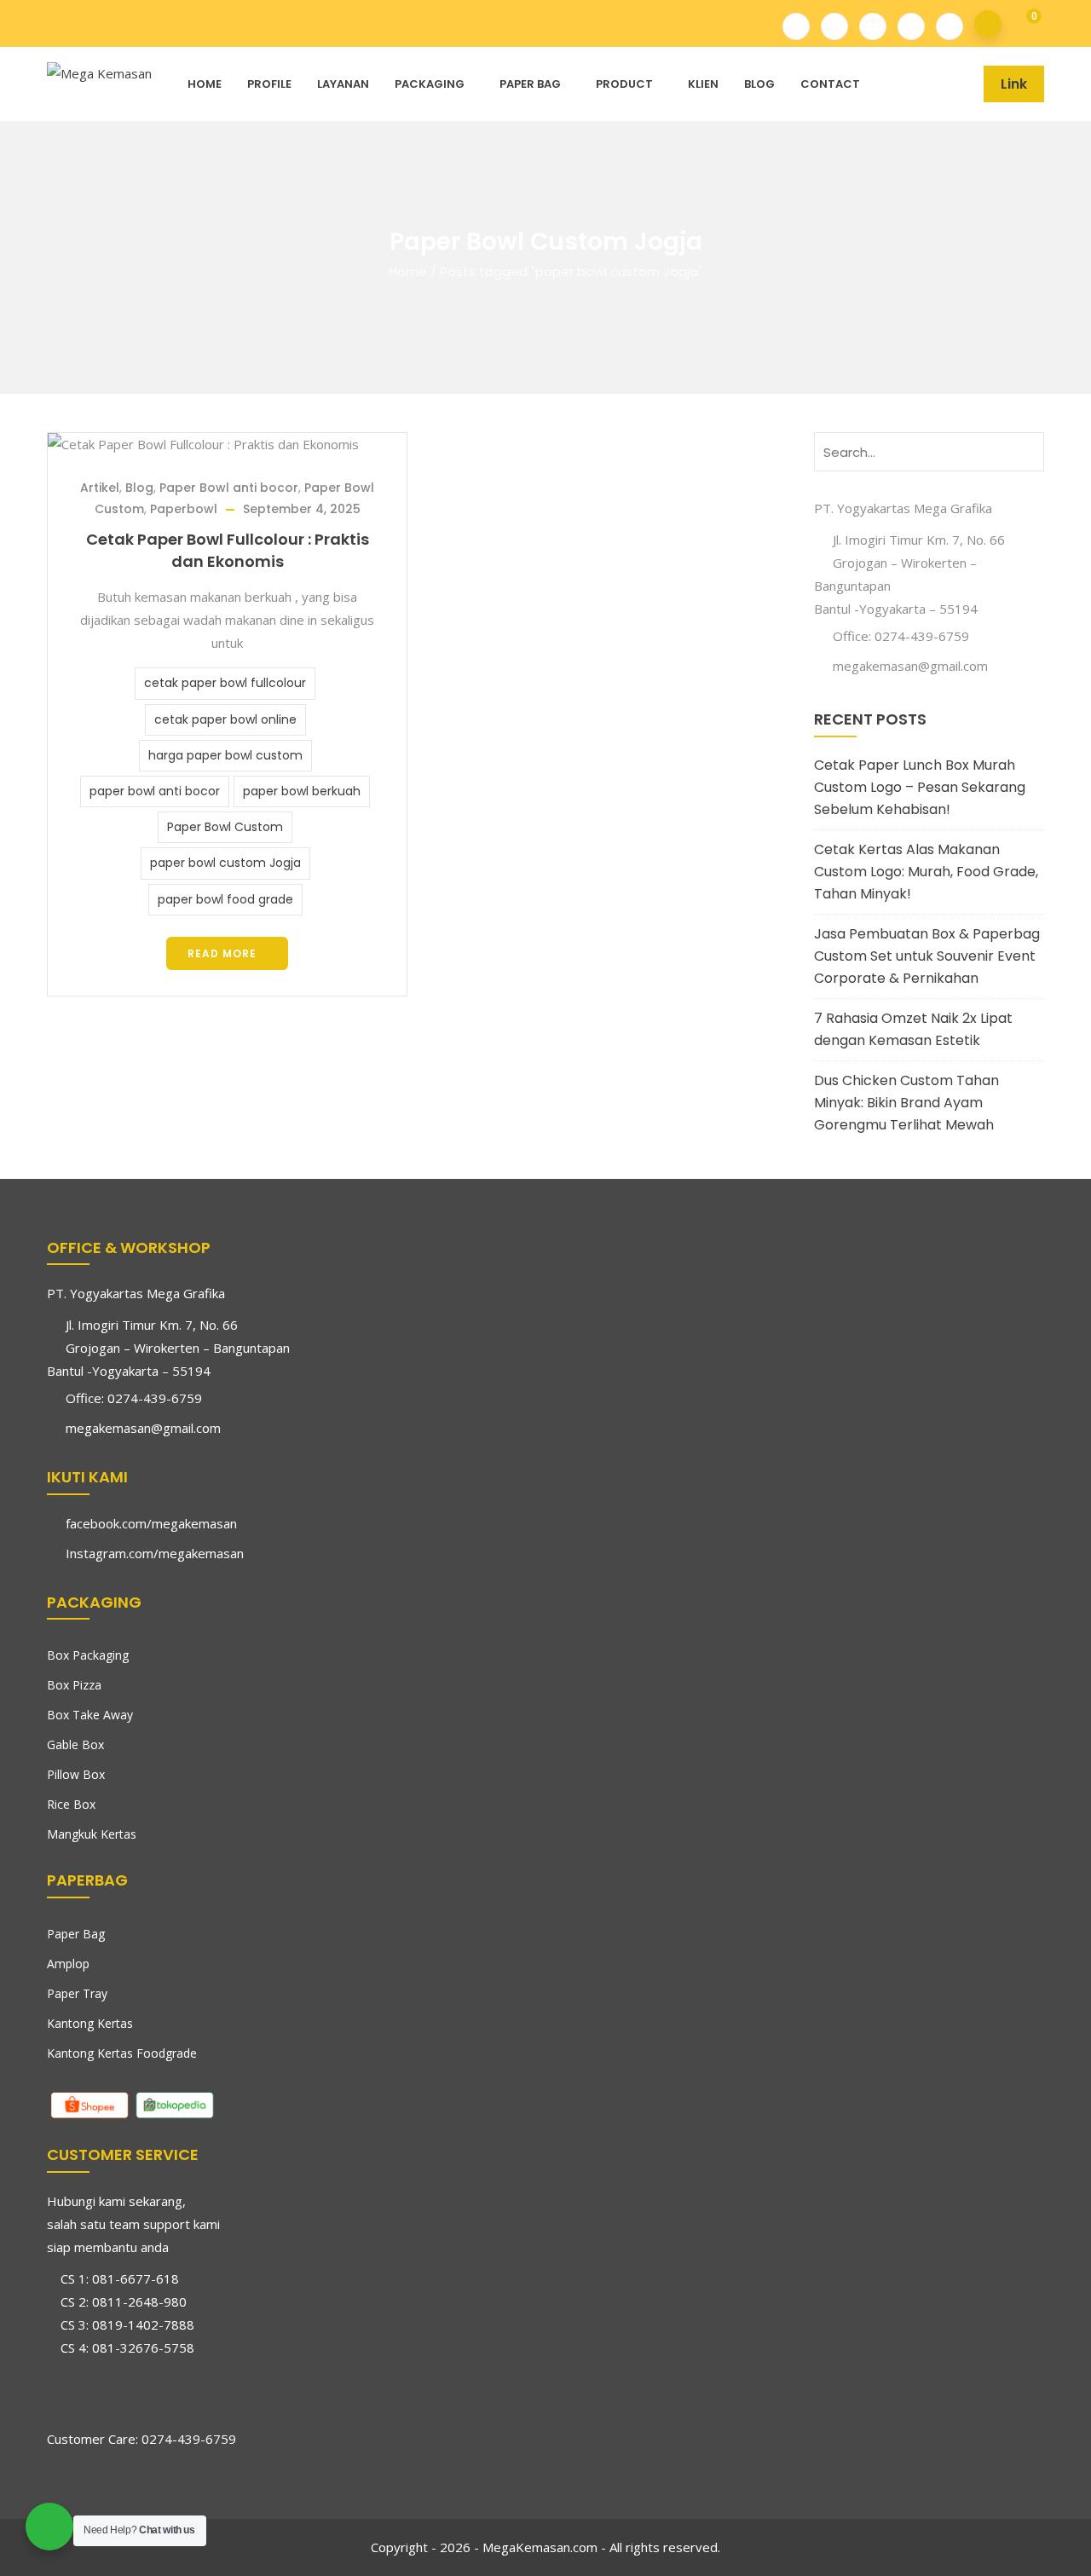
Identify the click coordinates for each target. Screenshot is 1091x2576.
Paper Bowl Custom (225, 827)
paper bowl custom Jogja (225, 863)
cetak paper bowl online (225, 719)
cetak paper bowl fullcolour (225, 683)
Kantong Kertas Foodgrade (122, 2053)
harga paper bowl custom (225, 755)
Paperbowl (184, 509)
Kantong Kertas (90, 2023)
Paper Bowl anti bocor (229, 488)
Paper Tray (77, 1993)
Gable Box (75, 1744)
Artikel (100, 488)
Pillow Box (76, 1774)
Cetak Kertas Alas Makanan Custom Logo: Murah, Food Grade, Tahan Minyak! (926, 872)
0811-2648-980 (139, 2302)
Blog (759, 84)
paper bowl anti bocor (155, 791)
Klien (703, 84)
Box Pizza (74, 1685)
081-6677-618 (136, 2279)
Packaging (430, 84)
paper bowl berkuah (302, 791)
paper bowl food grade (225, 899)
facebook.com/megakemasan (151, 1523)
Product (624, 84)
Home (205, 84)
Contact (830, 84)
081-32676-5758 (143, 2348)
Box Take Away (90, 1715)
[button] (1022, 24)
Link (1014, 84)
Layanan (343, 84)
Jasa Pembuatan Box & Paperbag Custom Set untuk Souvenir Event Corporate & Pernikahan (927, 956)
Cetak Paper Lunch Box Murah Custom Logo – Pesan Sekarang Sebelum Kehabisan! (920, 787)
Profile (269, 84)
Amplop (68, 1964)
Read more (222, 953)
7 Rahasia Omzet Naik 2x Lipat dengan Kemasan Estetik (913, 1029)
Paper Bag (530, 84)
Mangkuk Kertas (92, 1834)
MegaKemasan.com (540, 2547)
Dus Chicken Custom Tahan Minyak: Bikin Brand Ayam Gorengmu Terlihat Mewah (906, 1103)
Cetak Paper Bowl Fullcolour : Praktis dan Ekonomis (228, 550)
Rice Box (71, 1804)
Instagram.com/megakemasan (155, 1553)
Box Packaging (88, 1655)
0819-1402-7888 (143, 2325)
